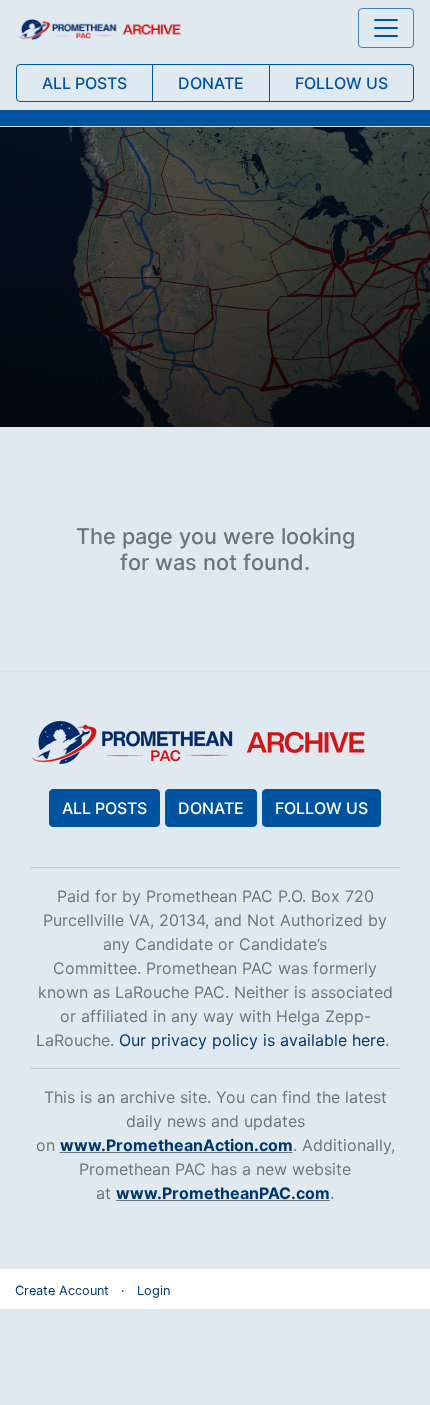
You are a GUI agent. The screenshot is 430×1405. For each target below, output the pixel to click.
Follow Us (321, 808)
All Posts (104, 808)
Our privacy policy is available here (252, 1040)
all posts (84, 83)
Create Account (62, 1290)
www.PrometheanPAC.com (223, 1193)
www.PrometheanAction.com (176, 1145)
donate (211, 83)
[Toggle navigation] (386, 28)
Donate (211, 808)
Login (153, 1290)
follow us (341, 83)
